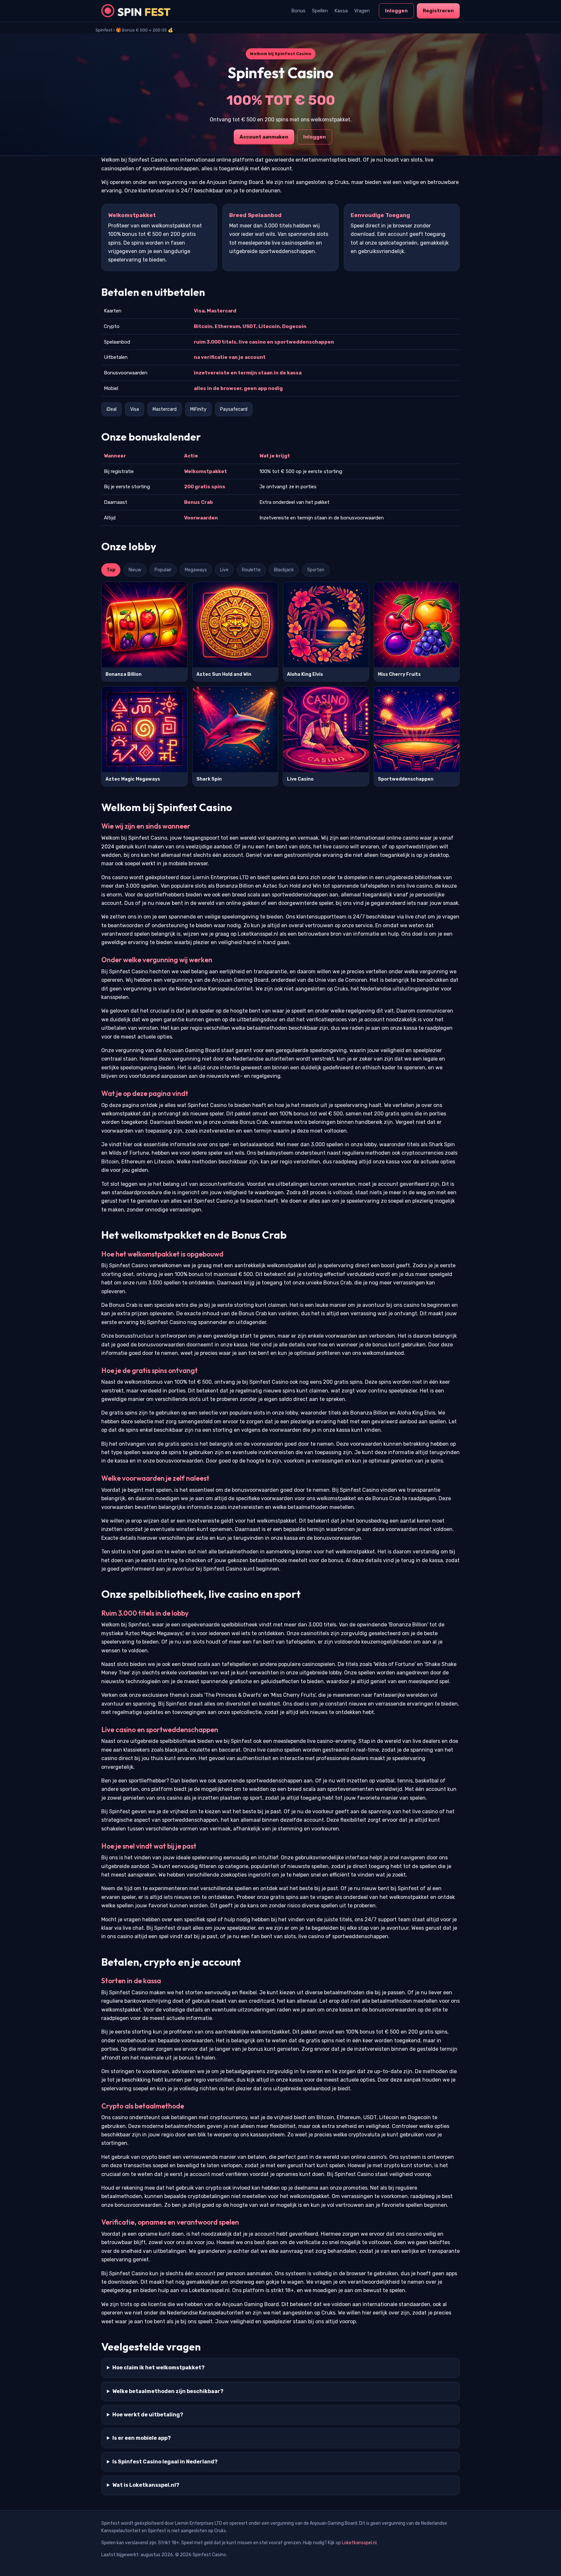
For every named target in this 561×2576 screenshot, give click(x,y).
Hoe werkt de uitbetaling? (148, 2415)
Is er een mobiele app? (142, 2438)
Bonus (298, 11)
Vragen (362, 11)
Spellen (320, 11)
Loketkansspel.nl (359, 2543)
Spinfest (104, 30)
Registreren (438, 11)
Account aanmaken (264, 137)
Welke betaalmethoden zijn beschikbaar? (168, 2391)
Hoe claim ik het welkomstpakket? (158, 2368)
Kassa (341, 11)
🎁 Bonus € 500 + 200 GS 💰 (144, 30)
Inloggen (396, 11)
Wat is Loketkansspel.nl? (146, 2485)
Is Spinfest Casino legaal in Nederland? (165, 2462)
